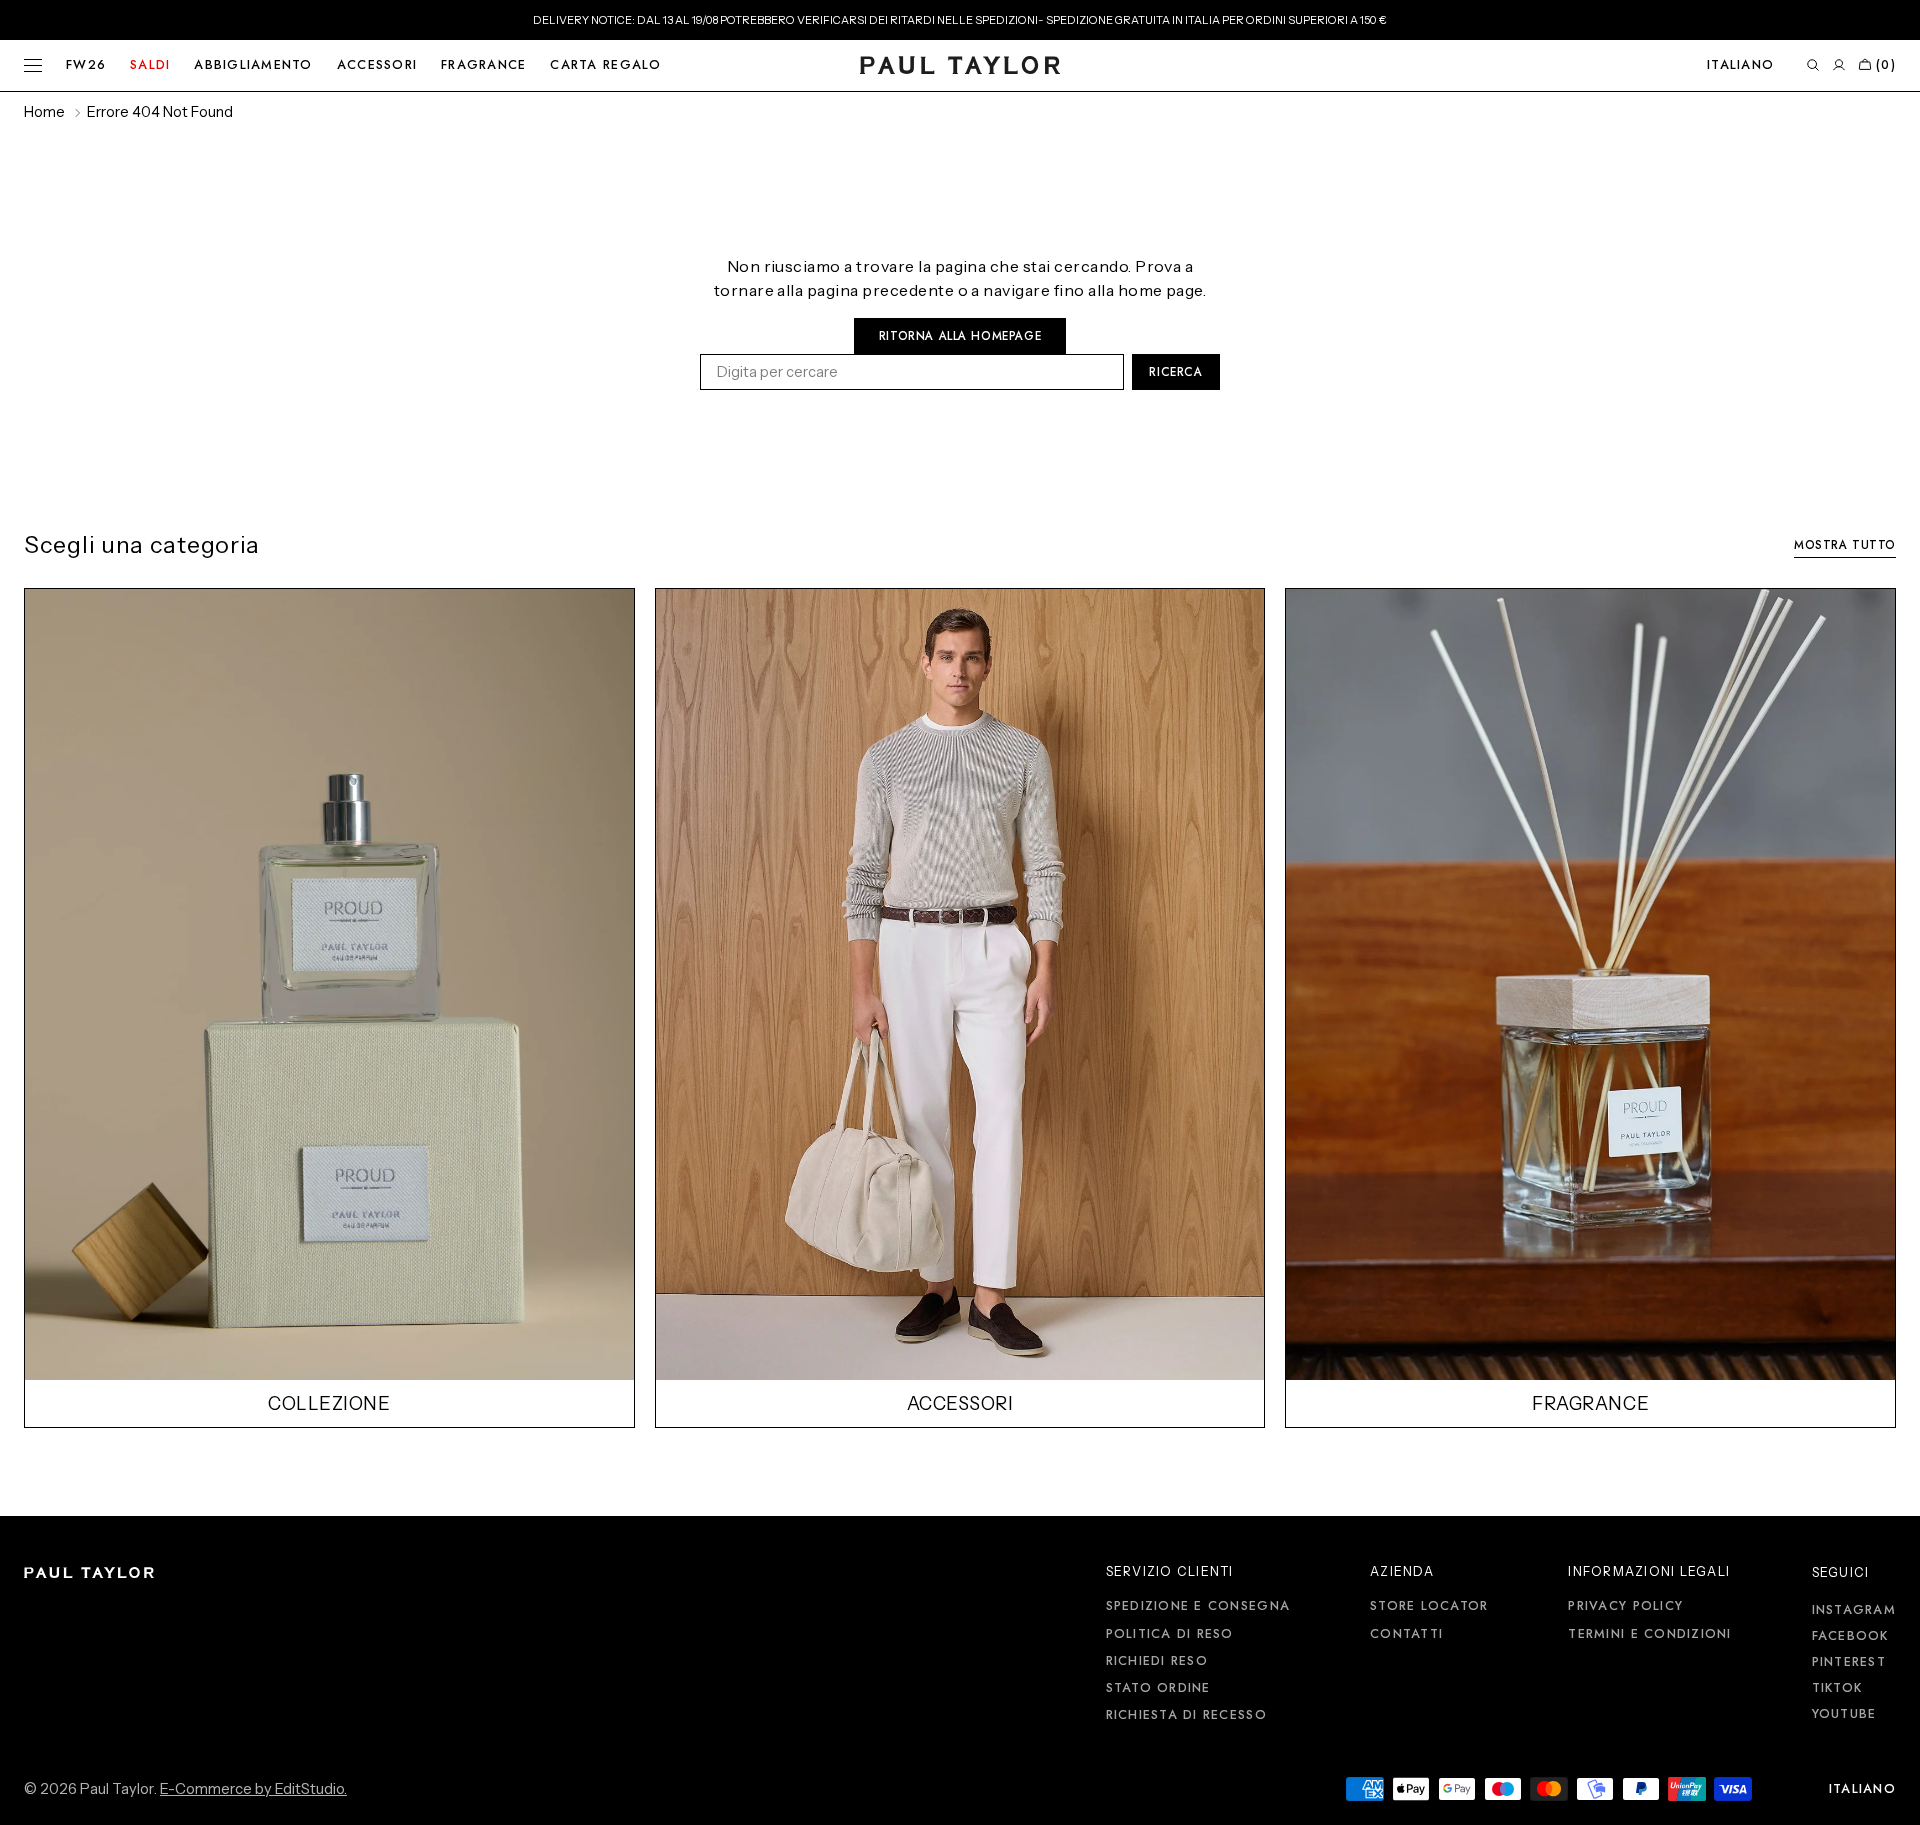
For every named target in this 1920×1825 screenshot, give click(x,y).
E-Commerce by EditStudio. (253, 1789)
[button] (1740, 65)
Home (44, 112)
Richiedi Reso (1157, 1661)
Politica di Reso (1170, 1634)
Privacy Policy (1625, 1607)
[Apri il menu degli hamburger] (33, 66)
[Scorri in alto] (1890, 1795)
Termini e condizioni (1649, 1634)
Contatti (1406, 1634)
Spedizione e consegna (1198, 1607)
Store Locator (1429, 1607)
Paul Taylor (117, 1789)
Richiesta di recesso (1186, 1715)
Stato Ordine (1158, 1688)
